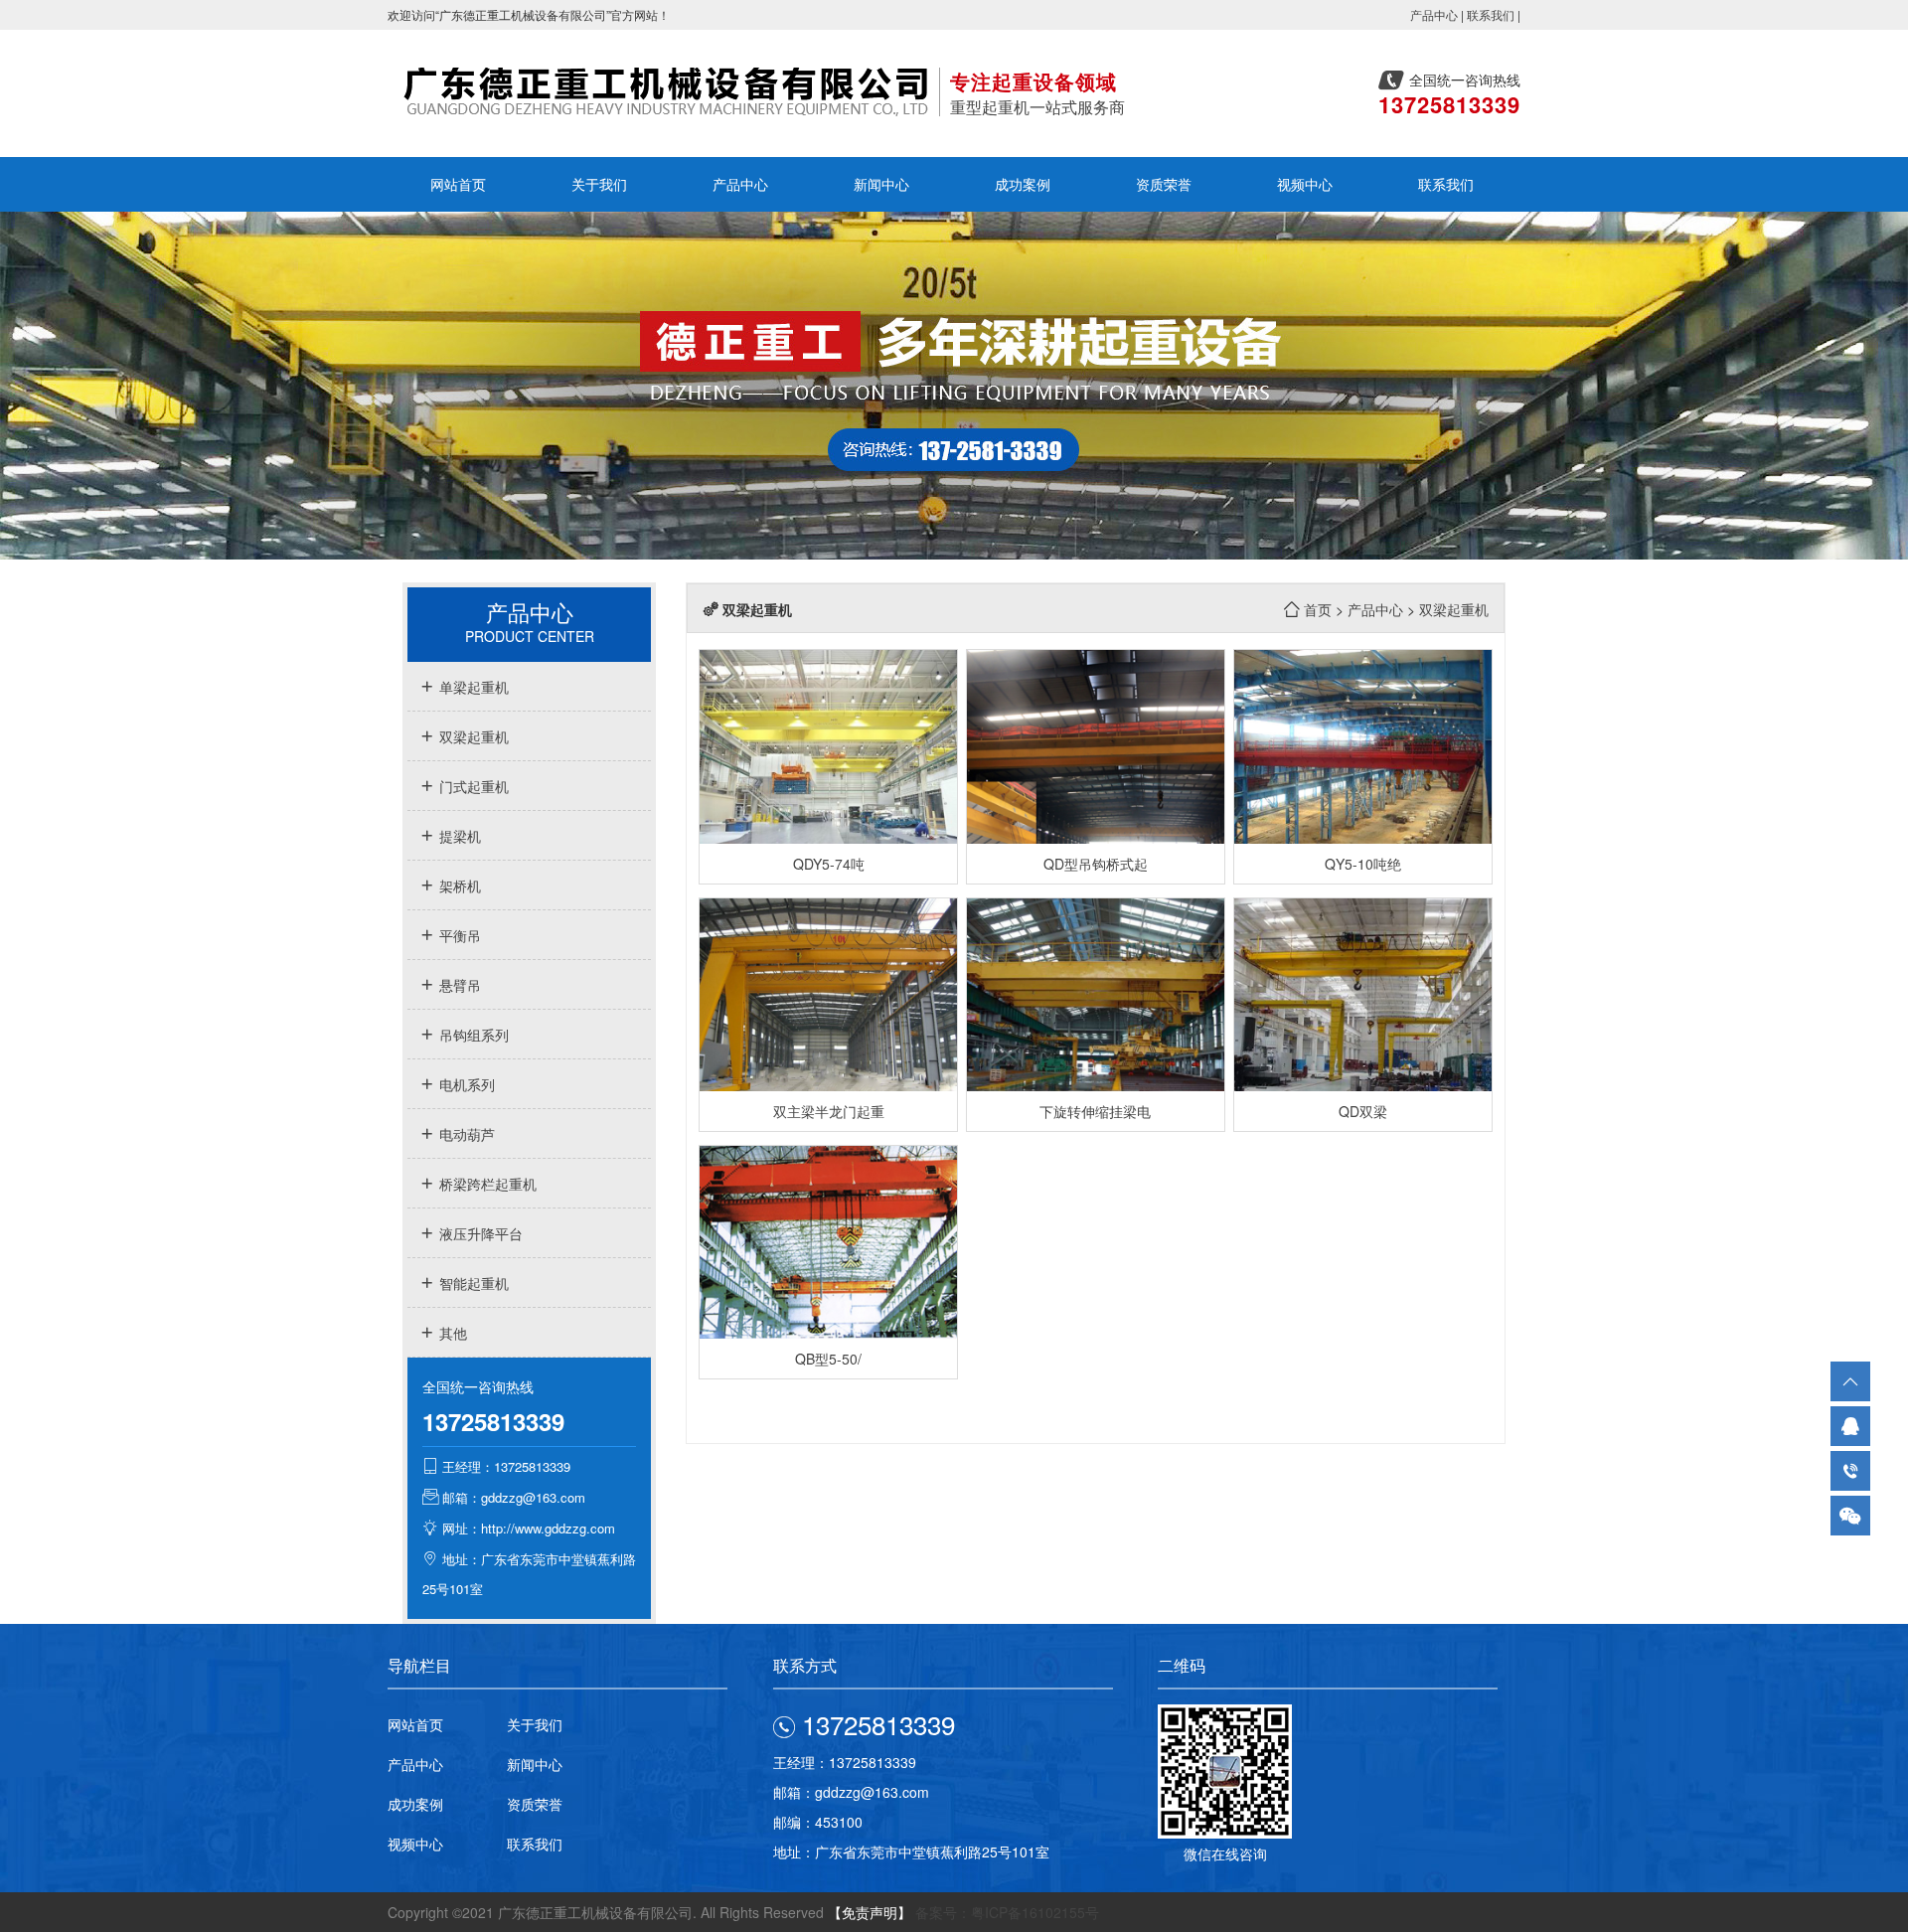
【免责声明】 (870, 1912)
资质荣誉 (1164, 184)
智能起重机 (472, 1283)
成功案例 (1023, 184)
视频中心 (1305, 184)
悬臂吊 (458, 985)
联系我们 (1491, 14)
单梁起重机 (472, 687)
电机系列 (465, 1084)
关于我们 (599, 184)
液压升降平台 (479, 1233)
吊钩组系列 (472, 1035)
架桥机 (458, 885)
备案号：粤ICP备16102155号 (1007, 1912)
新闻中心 (881, 184)
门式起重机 (472, 786)
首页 (1318, 609)
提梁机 (458, 836)
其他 (451, 1333)
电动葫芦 (465, 1134)
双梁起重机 (472, 736)
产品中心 (1434, 14)
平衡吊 (458, 935)
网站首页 (458, 184)
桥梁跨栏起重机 (486, 1184)
